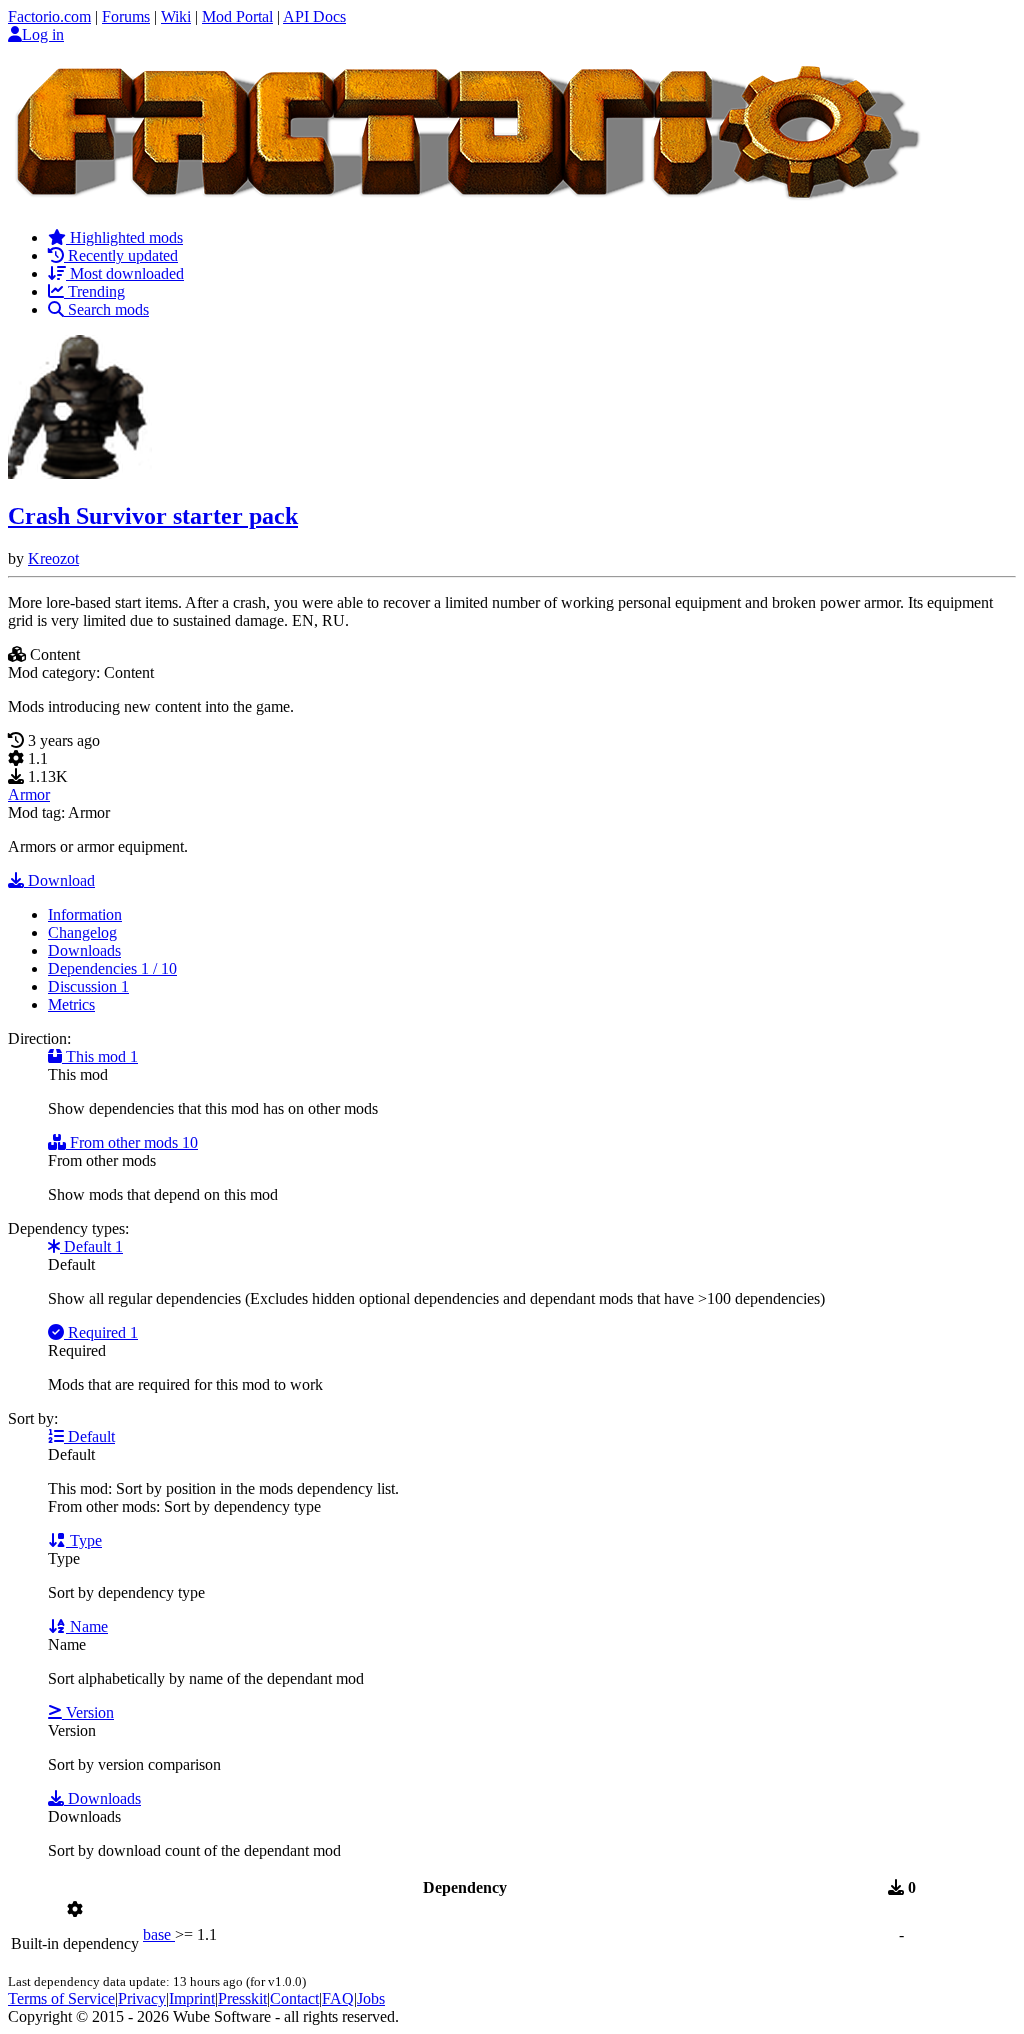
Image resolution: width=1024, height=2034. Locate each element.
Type (84, 1540)
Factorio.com (49, 16)
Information (85, 914)
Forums (126, 16)
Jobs (371, 1998)
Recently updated (121, 255)
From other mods (132, 1142)
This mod (100, 1056)
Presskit (242, 1998)
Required (101, 1332)
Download (59, 880)
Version (88, 1712)
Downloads (84, 950)
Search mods (106, 309)
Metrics (71, 1004)
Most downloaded (125, 273)
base (159, 1934)
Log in (43, 34)
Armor (29, 794)
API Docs (314, 16)
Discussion (88, 986)
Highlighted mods (124, 237)
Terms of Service (61, 1998)
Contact (294, 1998)
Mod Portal (237, 16)
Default (91, 1246)
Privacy (142, 1998)
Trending (94, 291)
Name (87, 1626)
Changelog (82, 932)
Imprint (192, 1998)
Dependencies (112, 968)
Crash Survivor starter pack (153, 516)
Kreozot (53, 558)
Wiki (176, 16)
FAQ (338, 1998)
